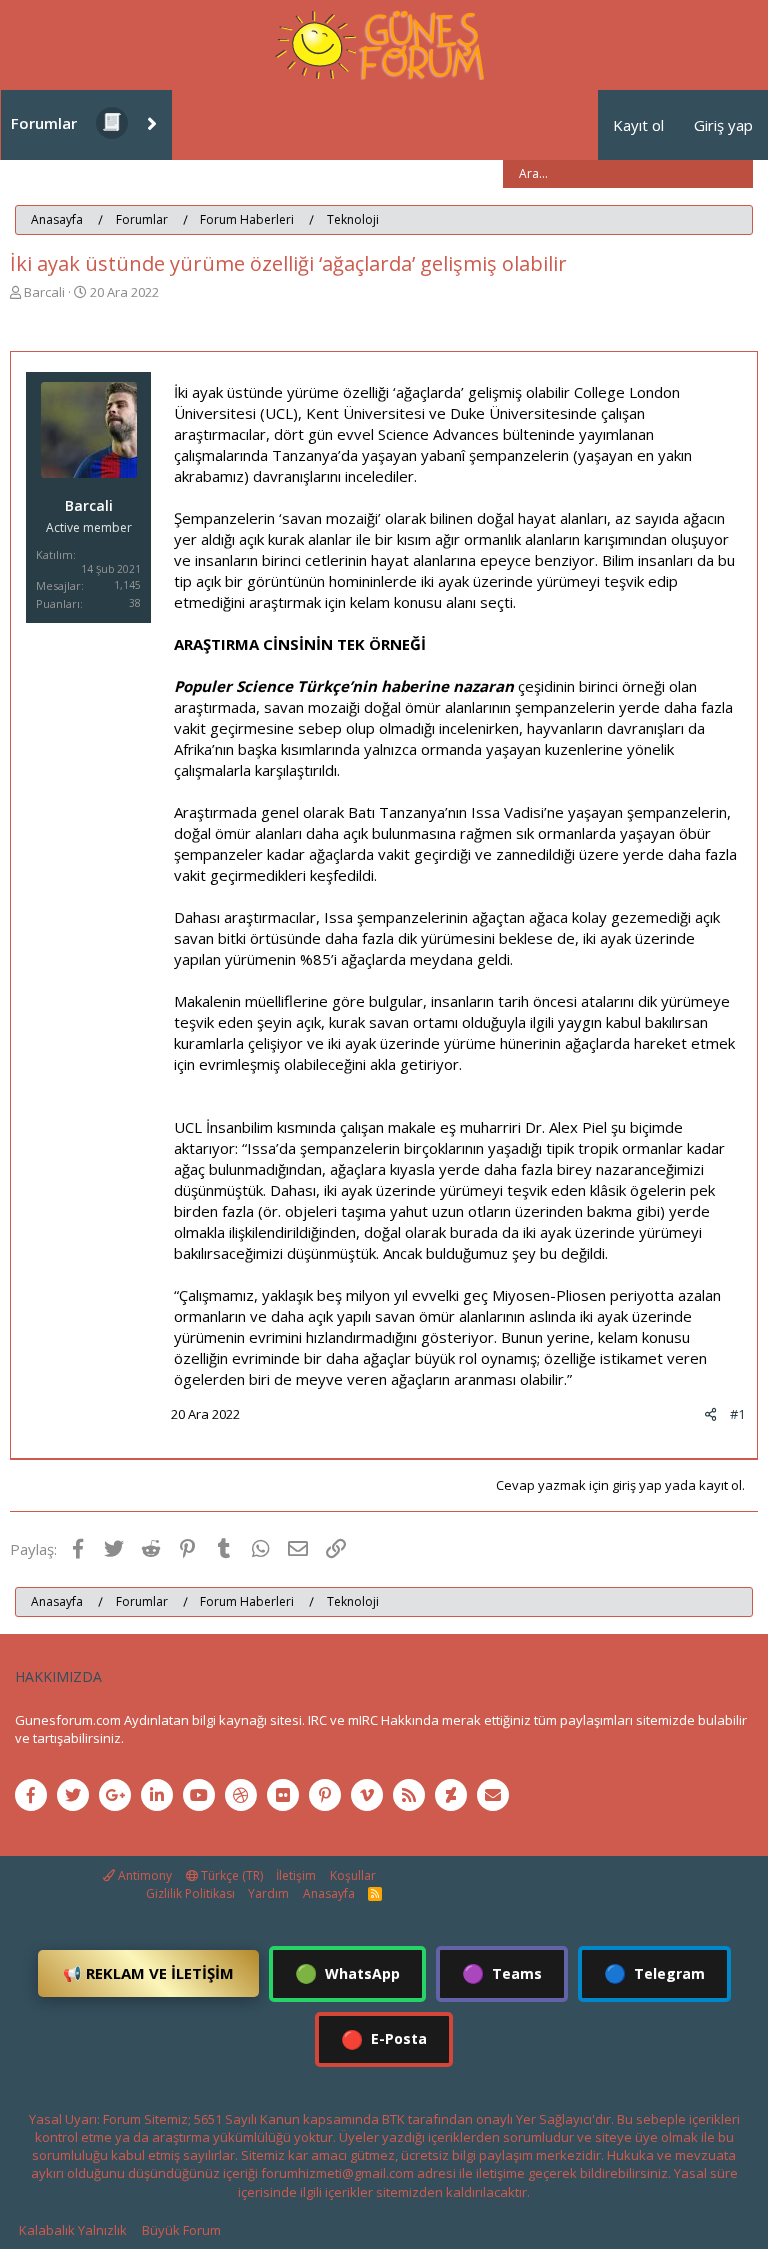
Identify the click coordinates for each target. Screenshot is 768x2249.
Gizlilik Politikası (190, 1893)
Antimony (143, 1875)
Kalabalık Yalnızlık (73, 2230)
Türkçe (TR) (230, 1875)
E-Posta (384, 2039)
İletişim (296, 1875)
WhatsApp (347, 1973)
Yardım (268, 1893)
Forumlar (44, 123)
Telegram (654, 1973)
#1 (737, 1414)
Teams (502, 1973)
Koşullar (353, 1875)
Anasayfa (329, 1893)
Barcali (44, 292)
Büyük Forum (181, 2230)
